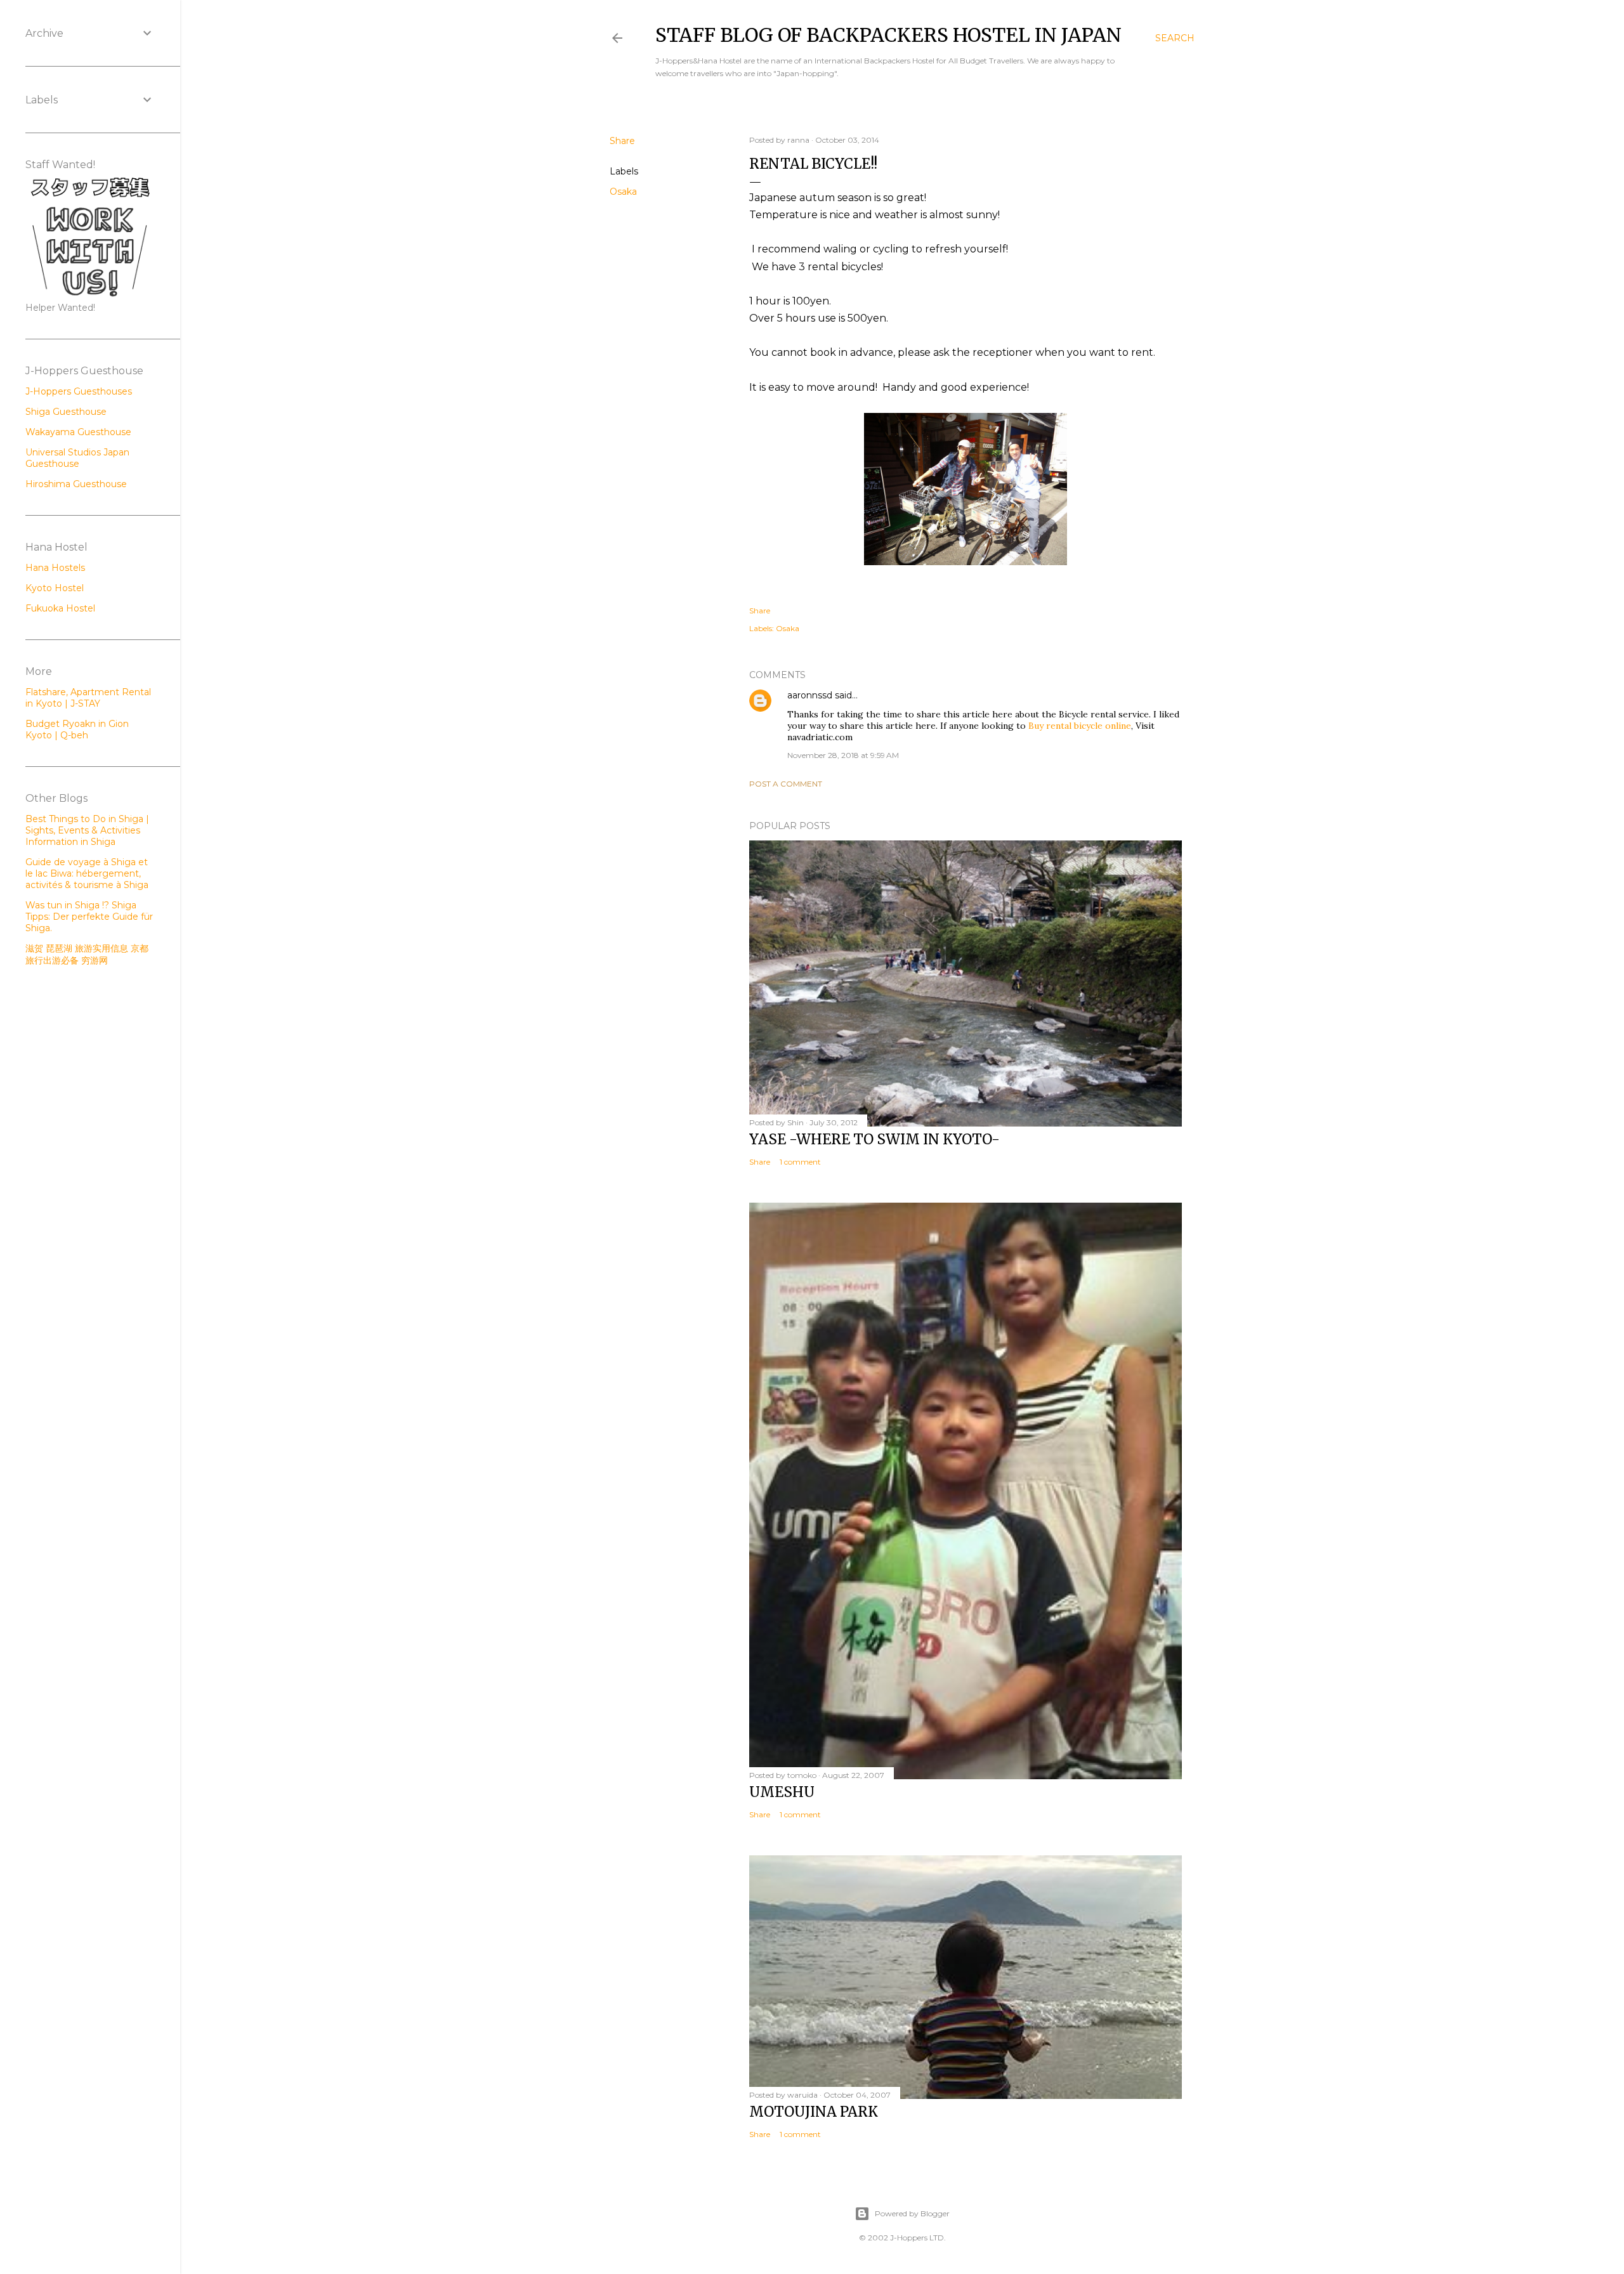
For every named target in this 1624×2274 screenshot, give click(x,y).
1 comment (800, 1162)
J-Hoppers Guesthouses (79, 391)
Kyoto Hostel (55, 588)
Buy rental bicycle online (1080, 726)
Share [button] (622, 141)
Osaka (623, 192)
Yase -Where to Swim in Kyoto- (874, 1139)
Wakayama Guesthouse (78, 432)
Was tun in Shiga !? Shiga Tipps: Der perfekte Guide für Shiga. (89, 917)
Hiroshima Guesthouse (76, 484)
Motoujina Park (814, 2112)
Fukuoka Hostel (60, 608)
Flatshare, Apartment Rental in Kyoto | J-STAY (88, 698)
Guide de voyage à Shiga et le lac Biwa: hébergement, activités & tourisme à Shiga (87, 873)
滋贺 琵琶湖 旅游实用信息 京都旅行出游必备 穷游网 (87, 954)
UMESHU (782, 1792)
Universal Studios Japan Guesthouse (77, 458)
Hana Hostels (55, 568)
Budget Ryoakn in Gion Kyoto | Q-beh (77, 729)
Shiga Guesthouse (66, 412)
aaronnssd (810, 695)
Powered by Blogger (912, 2213)
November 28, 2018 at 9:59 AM (843, 755)
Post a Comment (786, 784)
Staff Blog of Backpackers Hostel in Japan (888, 35)
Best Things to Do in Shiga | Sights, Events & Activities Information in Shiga (87, 830)
